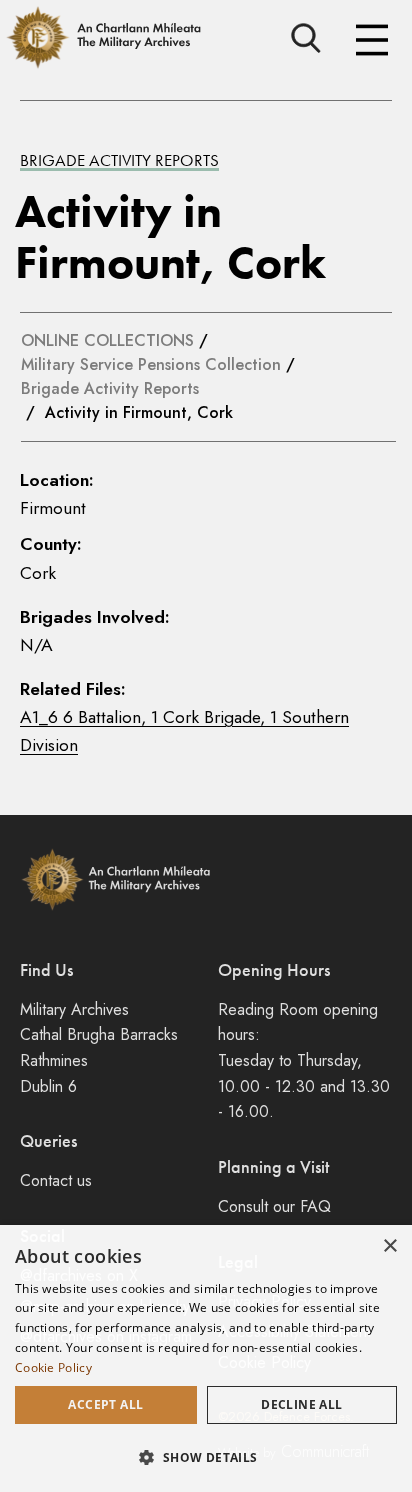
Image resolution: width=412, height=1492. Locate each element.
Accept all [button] (105, 1404)
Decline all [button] (301, 1404)
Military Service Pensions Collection (151, 364)
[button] (206, 1457)
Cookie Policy (53, 1367)
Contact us (56, 1180)
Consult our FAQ (274, 1206)
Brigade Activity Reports (119, 160)
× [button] (389, 1246)
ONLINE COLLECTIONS (107, 340)
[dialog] (206, 1358)
